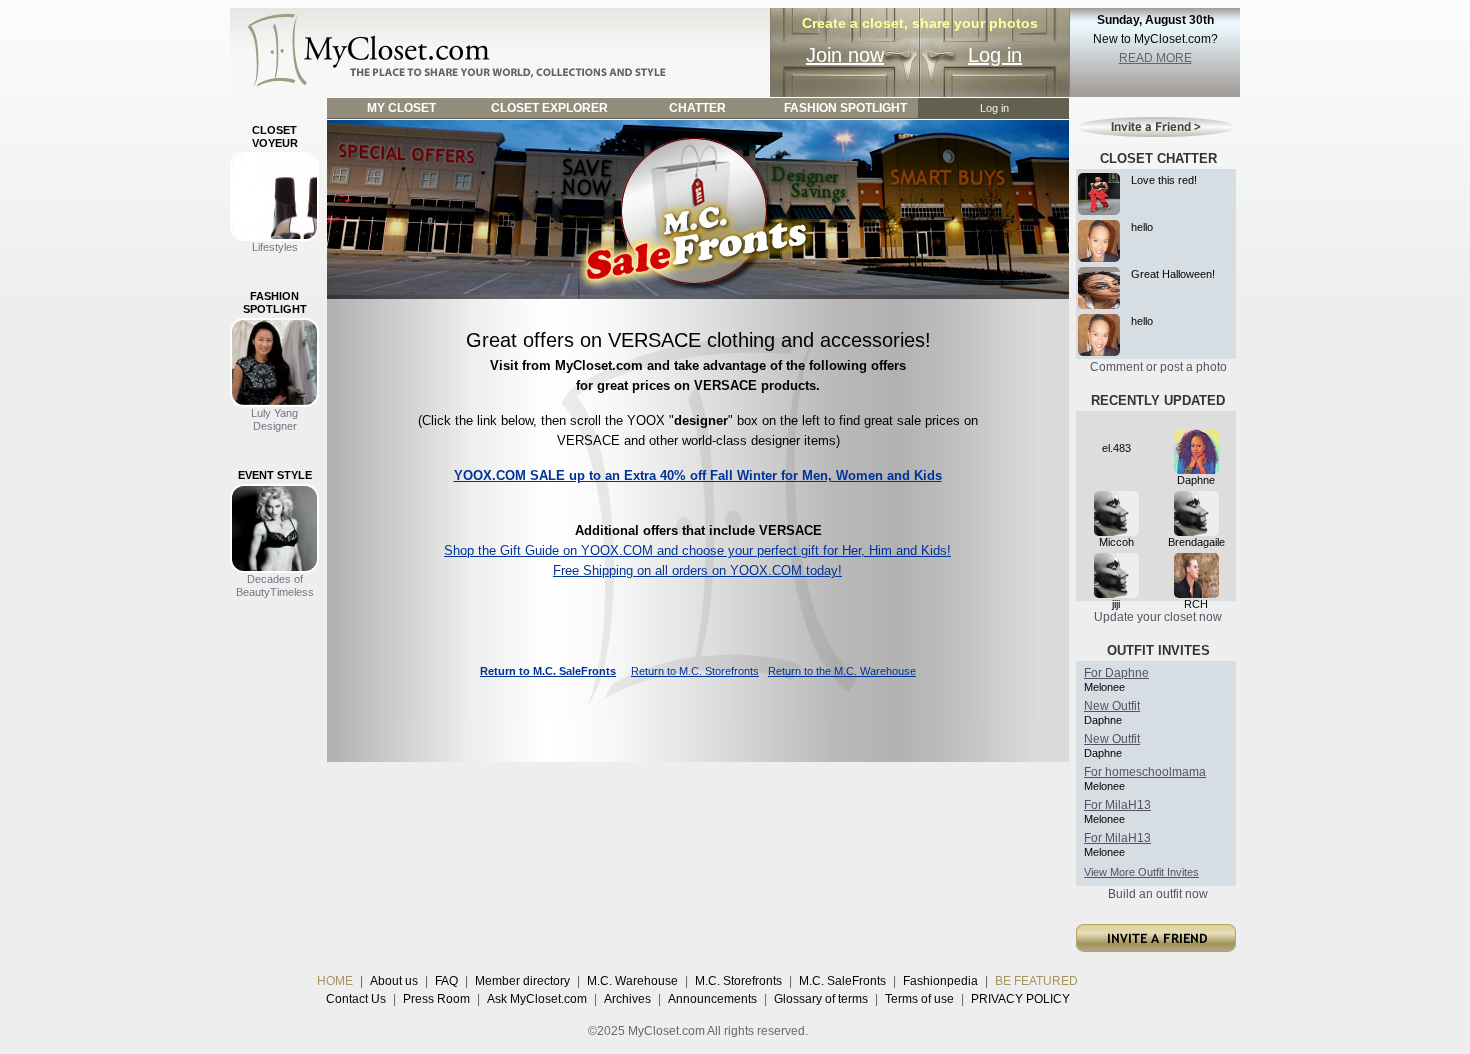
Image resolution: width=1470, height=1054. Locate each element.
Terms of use (919, 999)
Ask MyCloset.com (537, 999)
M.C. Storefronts (738, 981)
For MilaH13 (1117, 805)
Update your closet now (1158, 617)
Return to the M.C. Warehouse (842, 671)
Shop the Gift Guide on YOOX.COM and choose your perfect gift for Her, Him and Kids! (697, 550)
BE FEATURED (1036, 981)
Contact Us (356, 999)
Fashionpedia (940, 981)
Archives (627, 999)
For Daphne (1116, 673)
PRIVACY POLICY (1020, 999)
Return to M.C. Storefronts (695, 671)
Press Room (436, 999)
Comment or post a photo (1158, 367)
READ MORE (1155, 58)
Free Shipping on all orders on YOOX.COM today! (697, 570)
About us (394, 981)
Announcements (712, 999)
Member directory (522, 981)
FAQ (446, 981)
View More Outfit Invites (1141, 872)
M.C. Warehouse (632, 981)
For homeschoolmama (1145, 772)
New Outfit (1112, 706)
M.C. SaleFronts (842, 981)
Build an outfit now (1158, 894)
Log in (995, 55)
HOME (335, 981)
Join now (845, 55)
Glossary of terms (821, 999)
